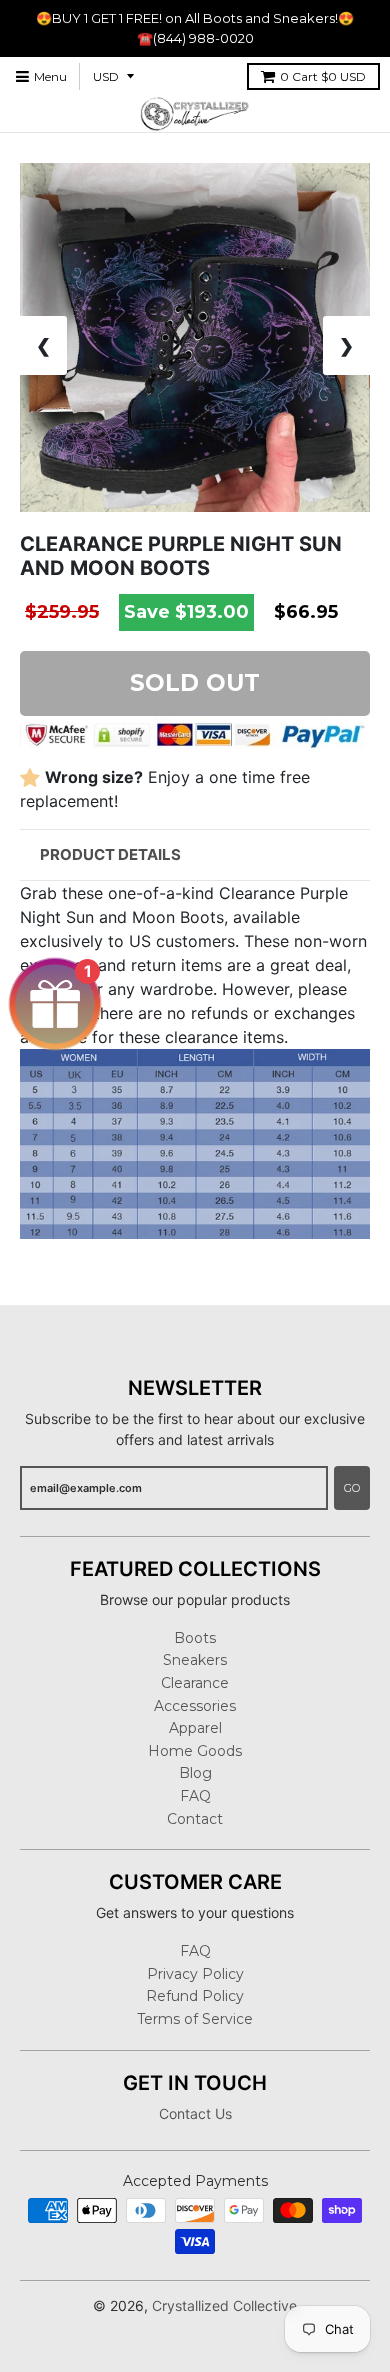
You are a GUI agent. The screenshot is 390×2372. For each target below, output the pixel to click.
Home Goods (195, 1751)
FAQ (195, 1796)
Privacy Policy (195, 1974)
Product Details (110, 854)
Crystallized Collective (224, 2305)
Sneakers (195, 1660)
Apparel (195, 1728)
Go (352, 1488)
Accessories (195, 1706)
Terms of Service (195, 2019)
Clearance (195, 1683)
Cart (323, 76)
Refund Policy (195, 1996)
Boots (195, 1638)
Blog (195, 1773)
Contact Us (195, 2113)
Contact (195, 1819)
